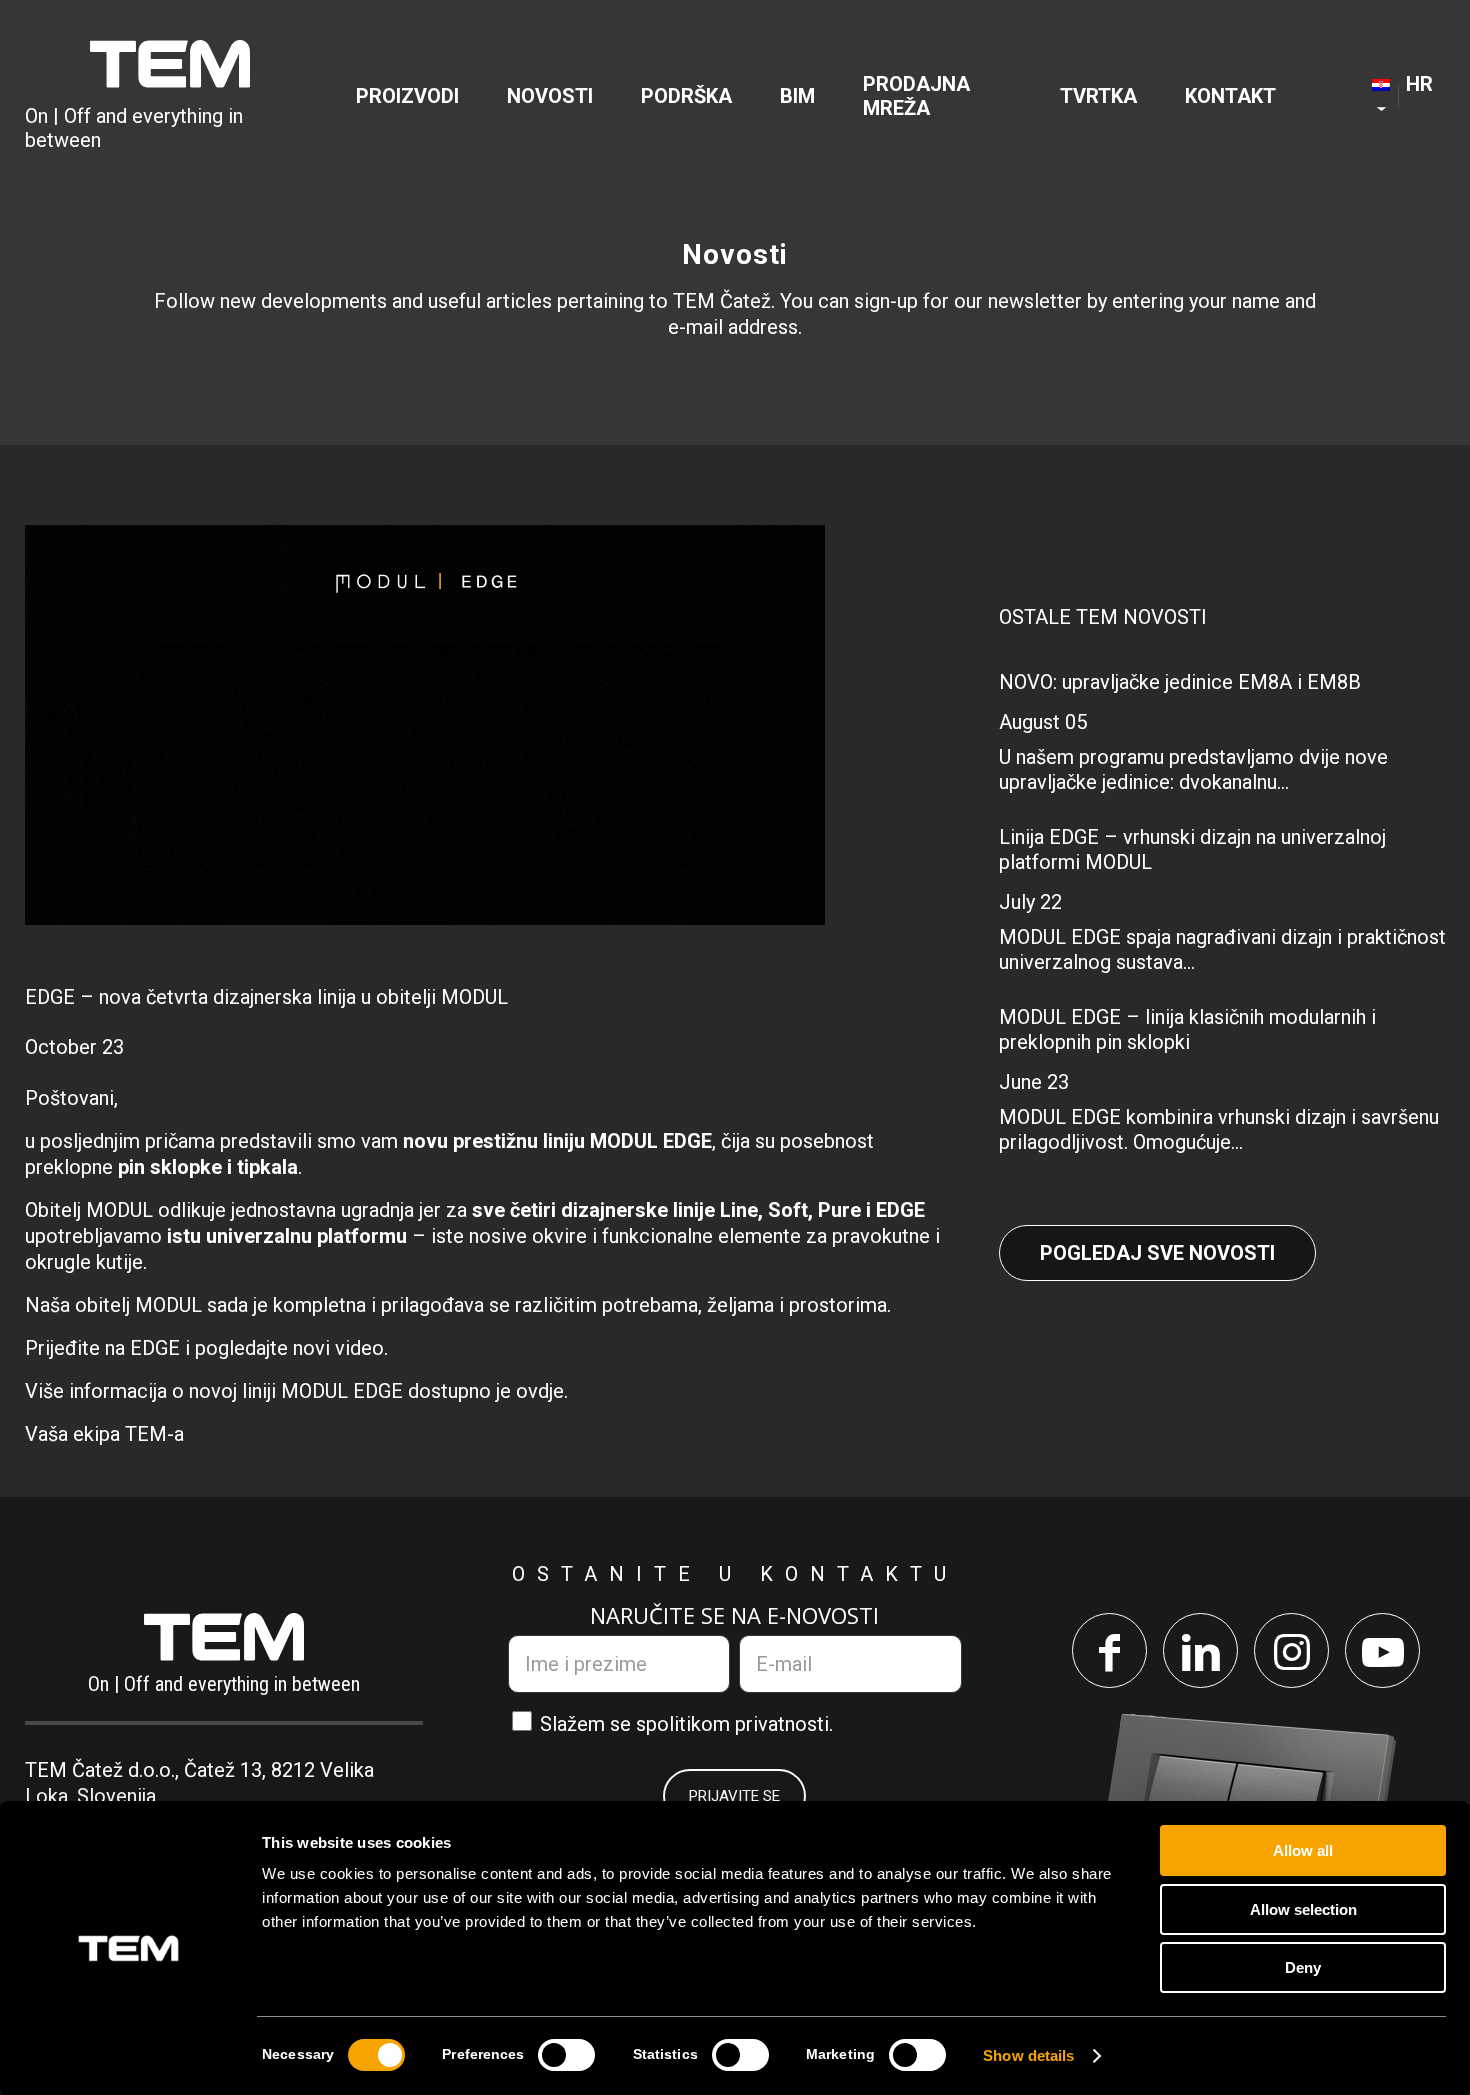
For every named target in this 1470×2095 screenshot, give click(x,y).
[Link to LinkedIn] (1200, 1650)
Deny (1303, 1967)
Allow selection (1303, 1909)
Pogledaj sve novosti (1157, 1253)
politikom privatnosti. (739, 1724)
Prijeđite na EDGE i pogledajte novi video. (206, 1348)
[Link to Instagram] (1291, 1650)
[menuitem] (407, 96)
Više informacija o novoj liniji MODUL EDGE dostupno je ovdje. (296, 1391)
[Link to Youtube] (1382, 1650)
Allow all (1303, 1850)
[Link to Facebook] (1109, 1650)
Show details (1028, 2055)
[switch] (566, 2055)
